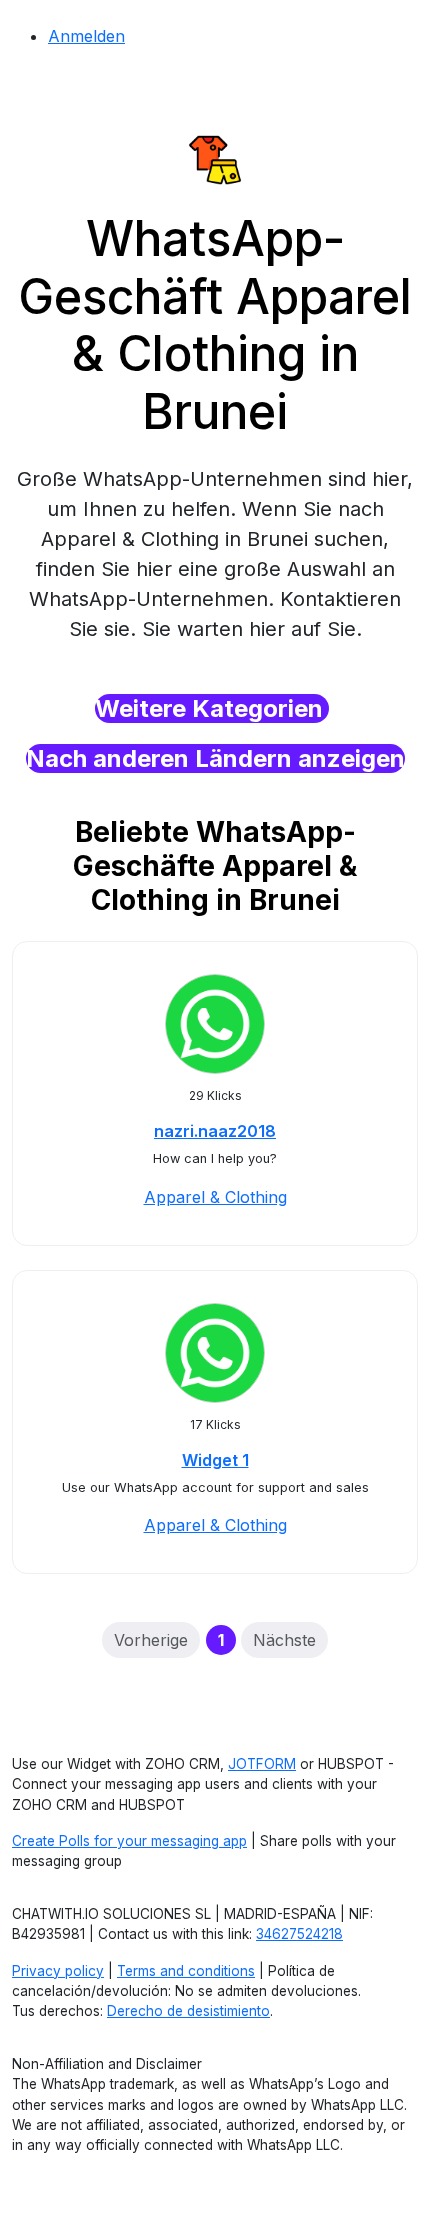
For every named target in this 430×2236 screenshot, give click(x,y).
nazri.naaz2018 (215, 1131)
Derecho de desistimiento (188, 2011)
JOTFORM (262, 1764)
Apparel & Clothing (215, 1197)
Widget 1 (215, 1460)
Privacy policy (58, 1971)
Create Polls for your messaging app (129, 1841)
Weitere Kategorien (212, 708)
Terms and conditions (186, 1971)
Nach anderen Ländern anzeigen (215, 758)
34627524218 (299, 1934)
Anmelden (86, 36)
